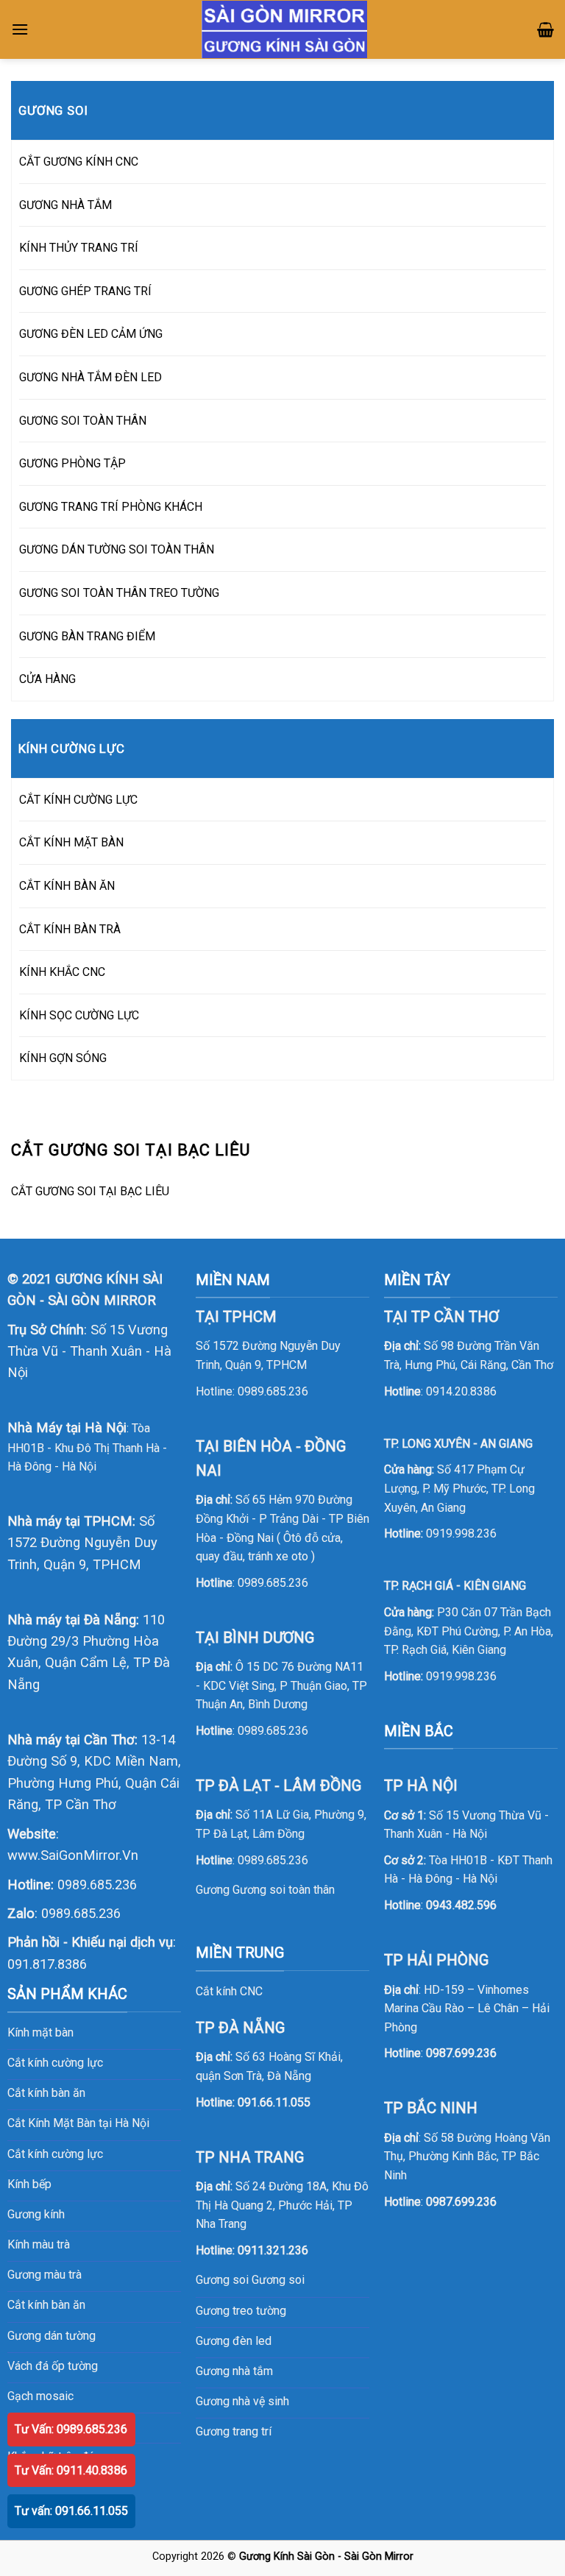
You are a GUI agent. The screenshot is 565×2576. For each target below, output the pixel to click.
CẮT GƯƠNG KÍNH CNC (79, 162)
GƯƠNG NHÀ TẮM (65, 205)
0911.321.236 (273, 2250)
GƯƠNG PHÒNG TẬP (72, 463)
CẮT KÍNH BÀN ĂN (67, 886)
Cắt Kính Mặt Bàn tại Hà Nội (78, 2123)
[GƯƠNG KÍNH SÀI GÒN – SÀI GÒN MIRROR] (284, 30)
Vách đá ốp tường (53, 2366)
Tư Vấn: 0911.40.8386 (71, 2470)
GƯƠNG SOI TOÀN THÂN (83, 421)
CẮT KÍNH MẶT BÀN (71, 842)
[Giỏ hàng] (546, 29)
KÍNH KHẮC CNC (62, 972)
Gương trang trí (234, 2431)
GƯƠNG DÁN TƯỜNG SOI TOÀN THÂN (117, 549)
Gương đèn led (234, 2341)
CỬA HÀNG (47, 679)
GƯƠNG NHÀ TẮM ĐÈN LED (90, 377)
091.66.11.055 (274, 2102)
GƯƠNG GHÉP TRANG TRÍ (85, 291)
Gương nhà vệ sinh (242, 2401)
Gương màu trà (45, 2275)
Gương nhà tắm (234, 2371)
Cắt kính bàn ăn (46, 2093)
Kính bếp (29, 2184)
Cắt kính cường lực (55, 2063)
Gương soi (278, 2280)
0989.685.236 (97, 1885)
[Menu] (20, 29)
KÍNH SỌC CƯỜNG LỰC (79, 1015)
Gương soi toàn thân (284, 1890)
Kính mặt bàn (40, 2032)
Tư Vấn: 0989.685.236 (71, 2429)
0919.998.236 (461, 1533)
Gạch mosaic (40, 2396)
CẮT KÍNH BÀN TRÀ (70, 929)
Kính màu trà (39, 2244)
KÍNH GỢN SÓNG (63, 1058)
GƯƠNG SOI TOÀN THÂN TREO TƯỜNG (119, 593)
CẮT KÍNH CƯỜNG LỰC (78, 800)
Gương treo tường (241, 2311)
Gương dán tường (51, 2336)
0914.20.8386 (461, 1391)
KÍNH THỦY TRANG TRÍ (79, 248)
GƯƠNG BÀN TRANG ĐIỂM (87, 636)
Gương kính (36, 2214)
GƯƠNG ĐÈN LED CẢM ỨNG (91, 334)
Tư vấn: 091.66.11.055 (71, 2511)
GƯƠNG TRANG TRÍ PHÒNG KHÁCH (111, 507)
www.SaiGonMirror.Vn (73, 1855)
